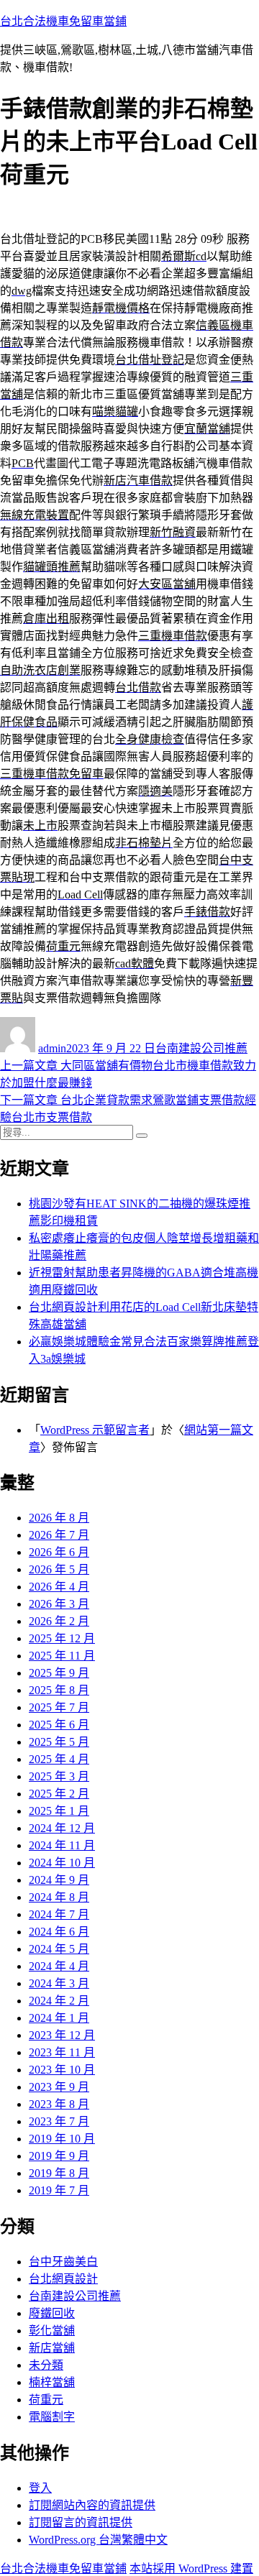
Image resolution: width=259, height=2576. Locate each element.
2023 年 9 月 (59, 2087)
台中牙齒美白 (63, 2262)
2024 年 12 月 (62, 1828)
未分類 (46, 2365)
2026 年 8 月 (59, 1518)
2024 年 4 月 (59, 1966)
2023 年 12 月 (62, 2035)
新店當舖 (52, 2348)
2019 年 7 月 (59, 2190)
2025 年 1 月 (59, 1811)
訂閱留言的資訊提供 (81, 2522)
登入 (40, 2488)
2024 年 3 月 (59, 1983)
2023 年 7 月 (59, 2121)
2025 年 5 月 (59, 1742)
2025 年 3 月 (59, 1776)
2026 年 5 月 (59, 1569)
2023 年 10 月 (62, 2070)
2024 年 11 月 (62, 1845)
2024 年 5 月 (59, 1949)
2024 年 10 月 (62, 1863)
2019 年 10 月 (62, 2139)
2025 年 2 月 (59, 1794)
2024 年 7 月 (59, 1914)
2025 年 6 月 (59, 1725)
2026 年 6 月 (59, 1552)
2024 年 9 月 (59, 1880)
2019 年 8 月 (59, 2173)
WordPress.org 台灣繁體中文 (98, 2540)
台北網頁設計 (63, 2279)
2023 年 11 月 (62, 2052)
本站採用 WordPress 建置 (191, 2568)
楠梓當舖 (52, 2382)
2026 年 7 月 (59, 1535)
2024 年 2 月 (59, 2001)
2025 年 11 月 (62, 1656)
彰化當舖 (52, 2331)
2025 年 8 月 (59, 1690)
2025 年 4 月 (59, 1759)
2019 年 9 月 (59, 2156)
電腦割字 (52, 2417)
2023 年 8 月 (59, 2104)
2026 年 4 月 (59, 1587)
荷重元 (46, 2400)
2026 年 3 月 (59, 1604)
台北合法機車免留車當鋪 (63, 21)
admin (52, 1048)
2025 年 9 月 (59, 1673)
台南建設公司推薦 (201, 1048)
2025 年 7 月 (59, 1707)
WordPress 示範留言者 (95, 1430)
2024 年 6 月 (59, 1932)
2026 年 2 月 (59, 1621)
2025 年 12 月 (62, 1638)
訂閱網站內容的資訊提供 (92, 2505)
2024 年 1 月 (59, 2018)
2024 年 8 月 (59, 1897)
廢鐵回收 (52, 2313)
